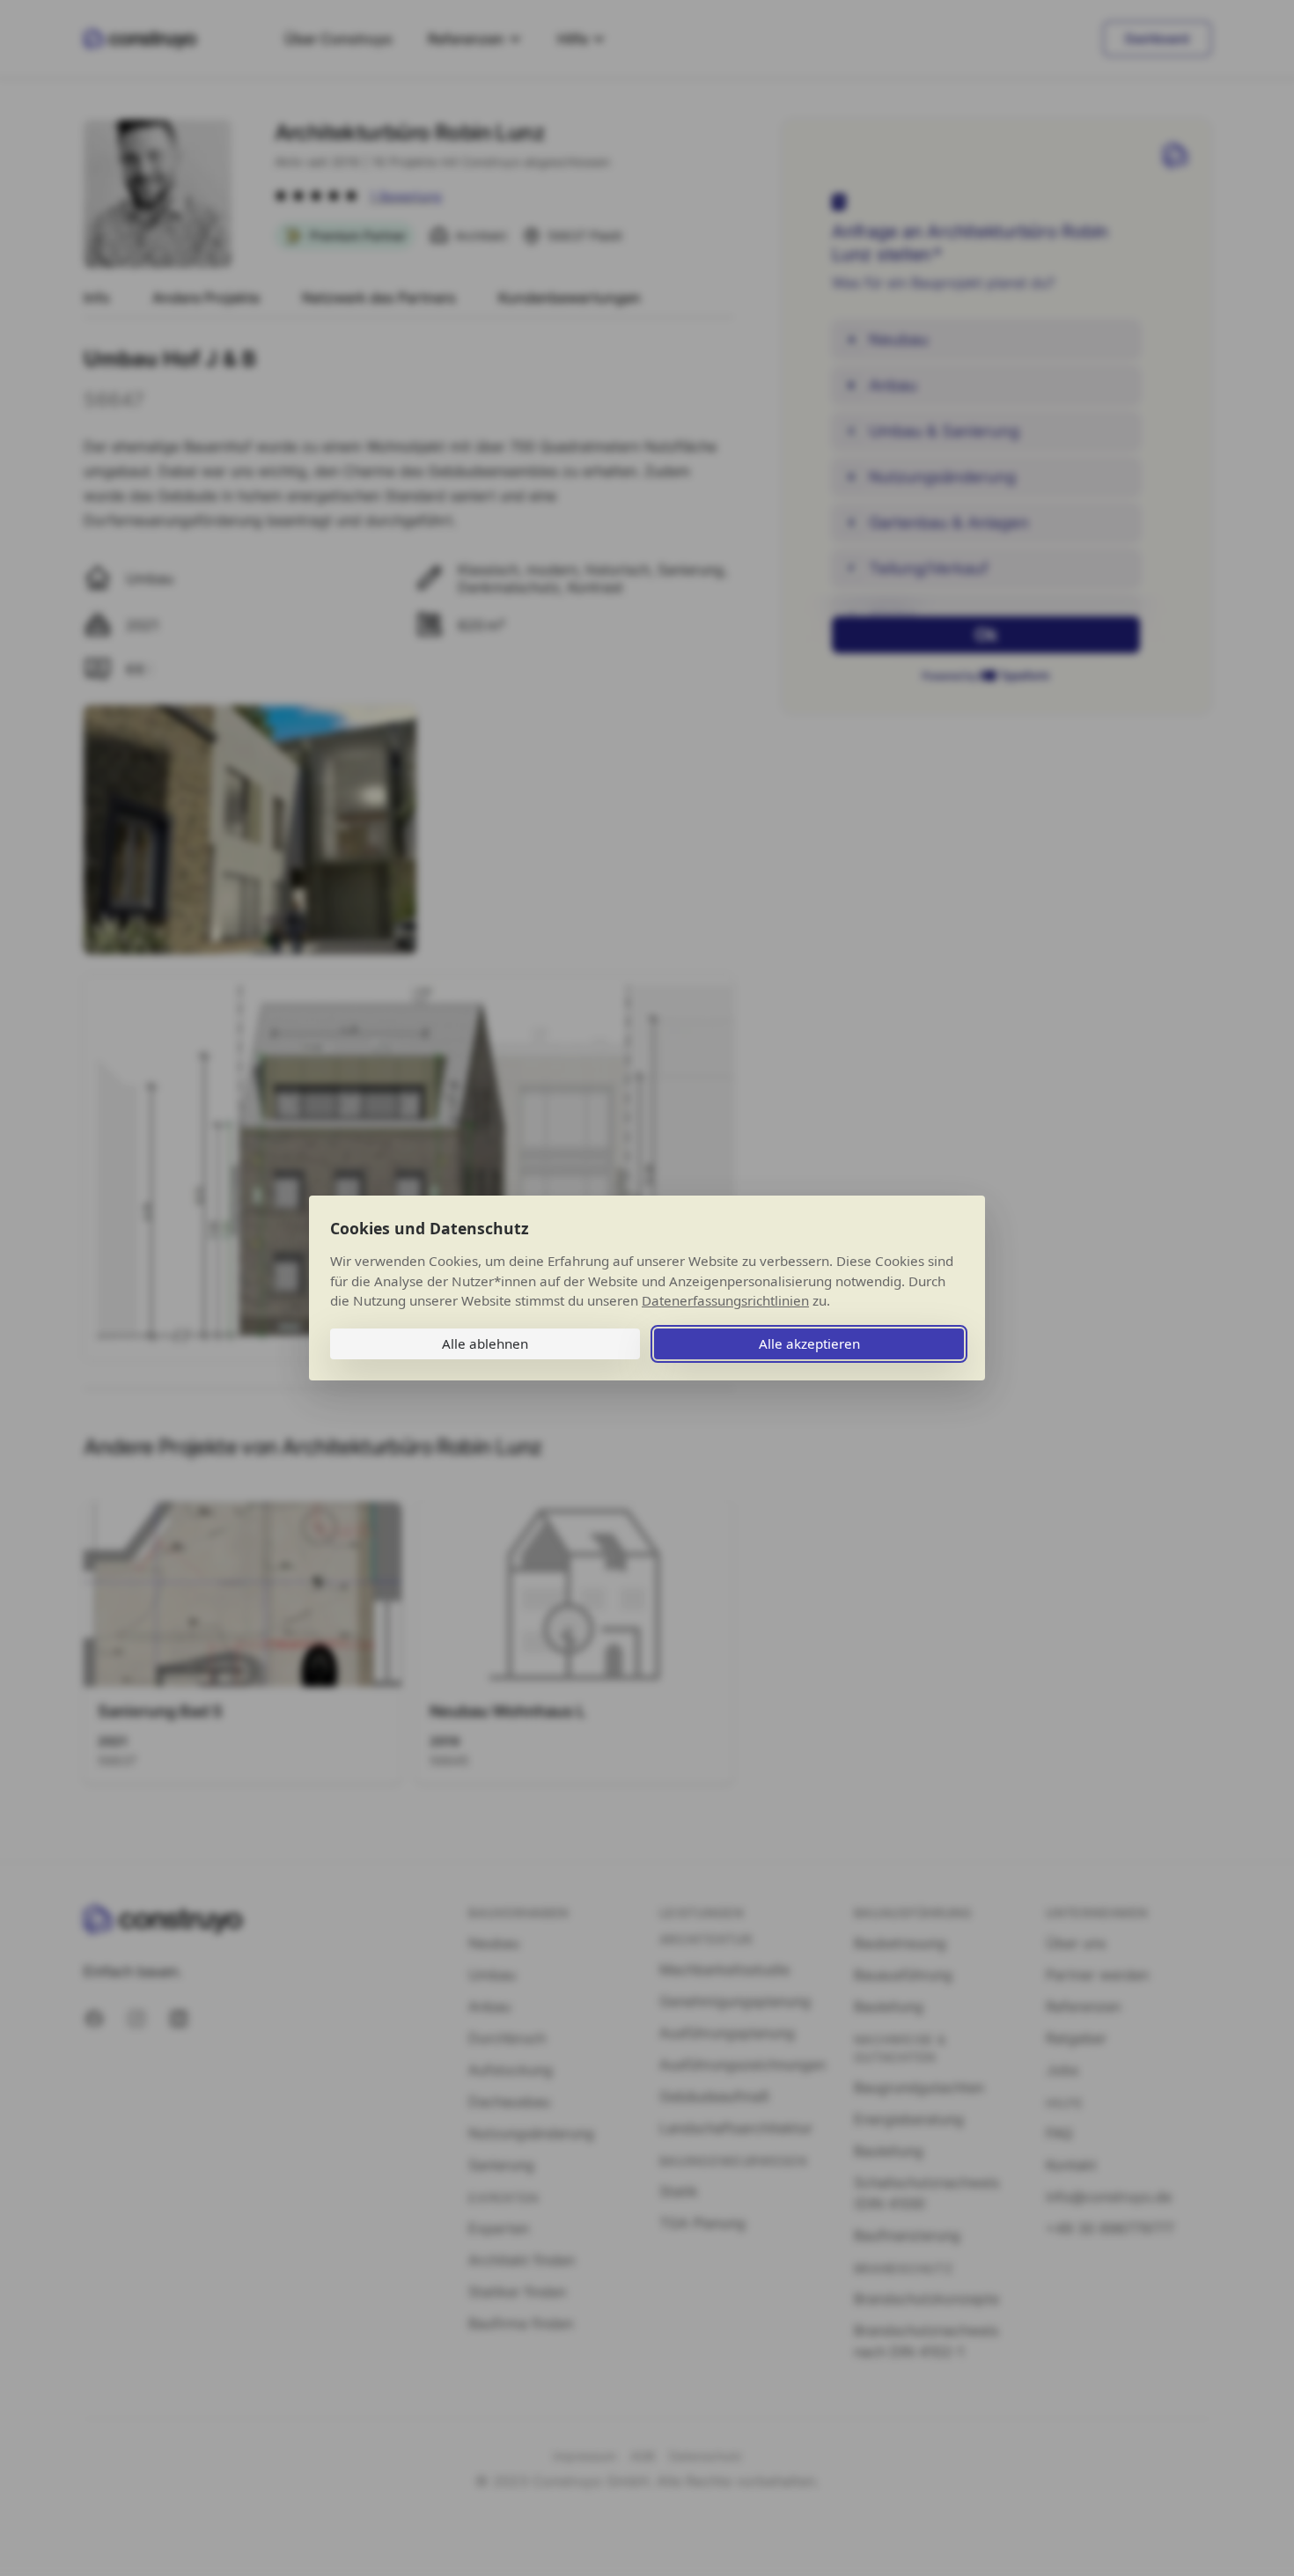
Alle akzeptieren (809, 1343)
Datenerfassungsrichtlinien (725, 1300)
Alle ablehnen (485, 1343)
